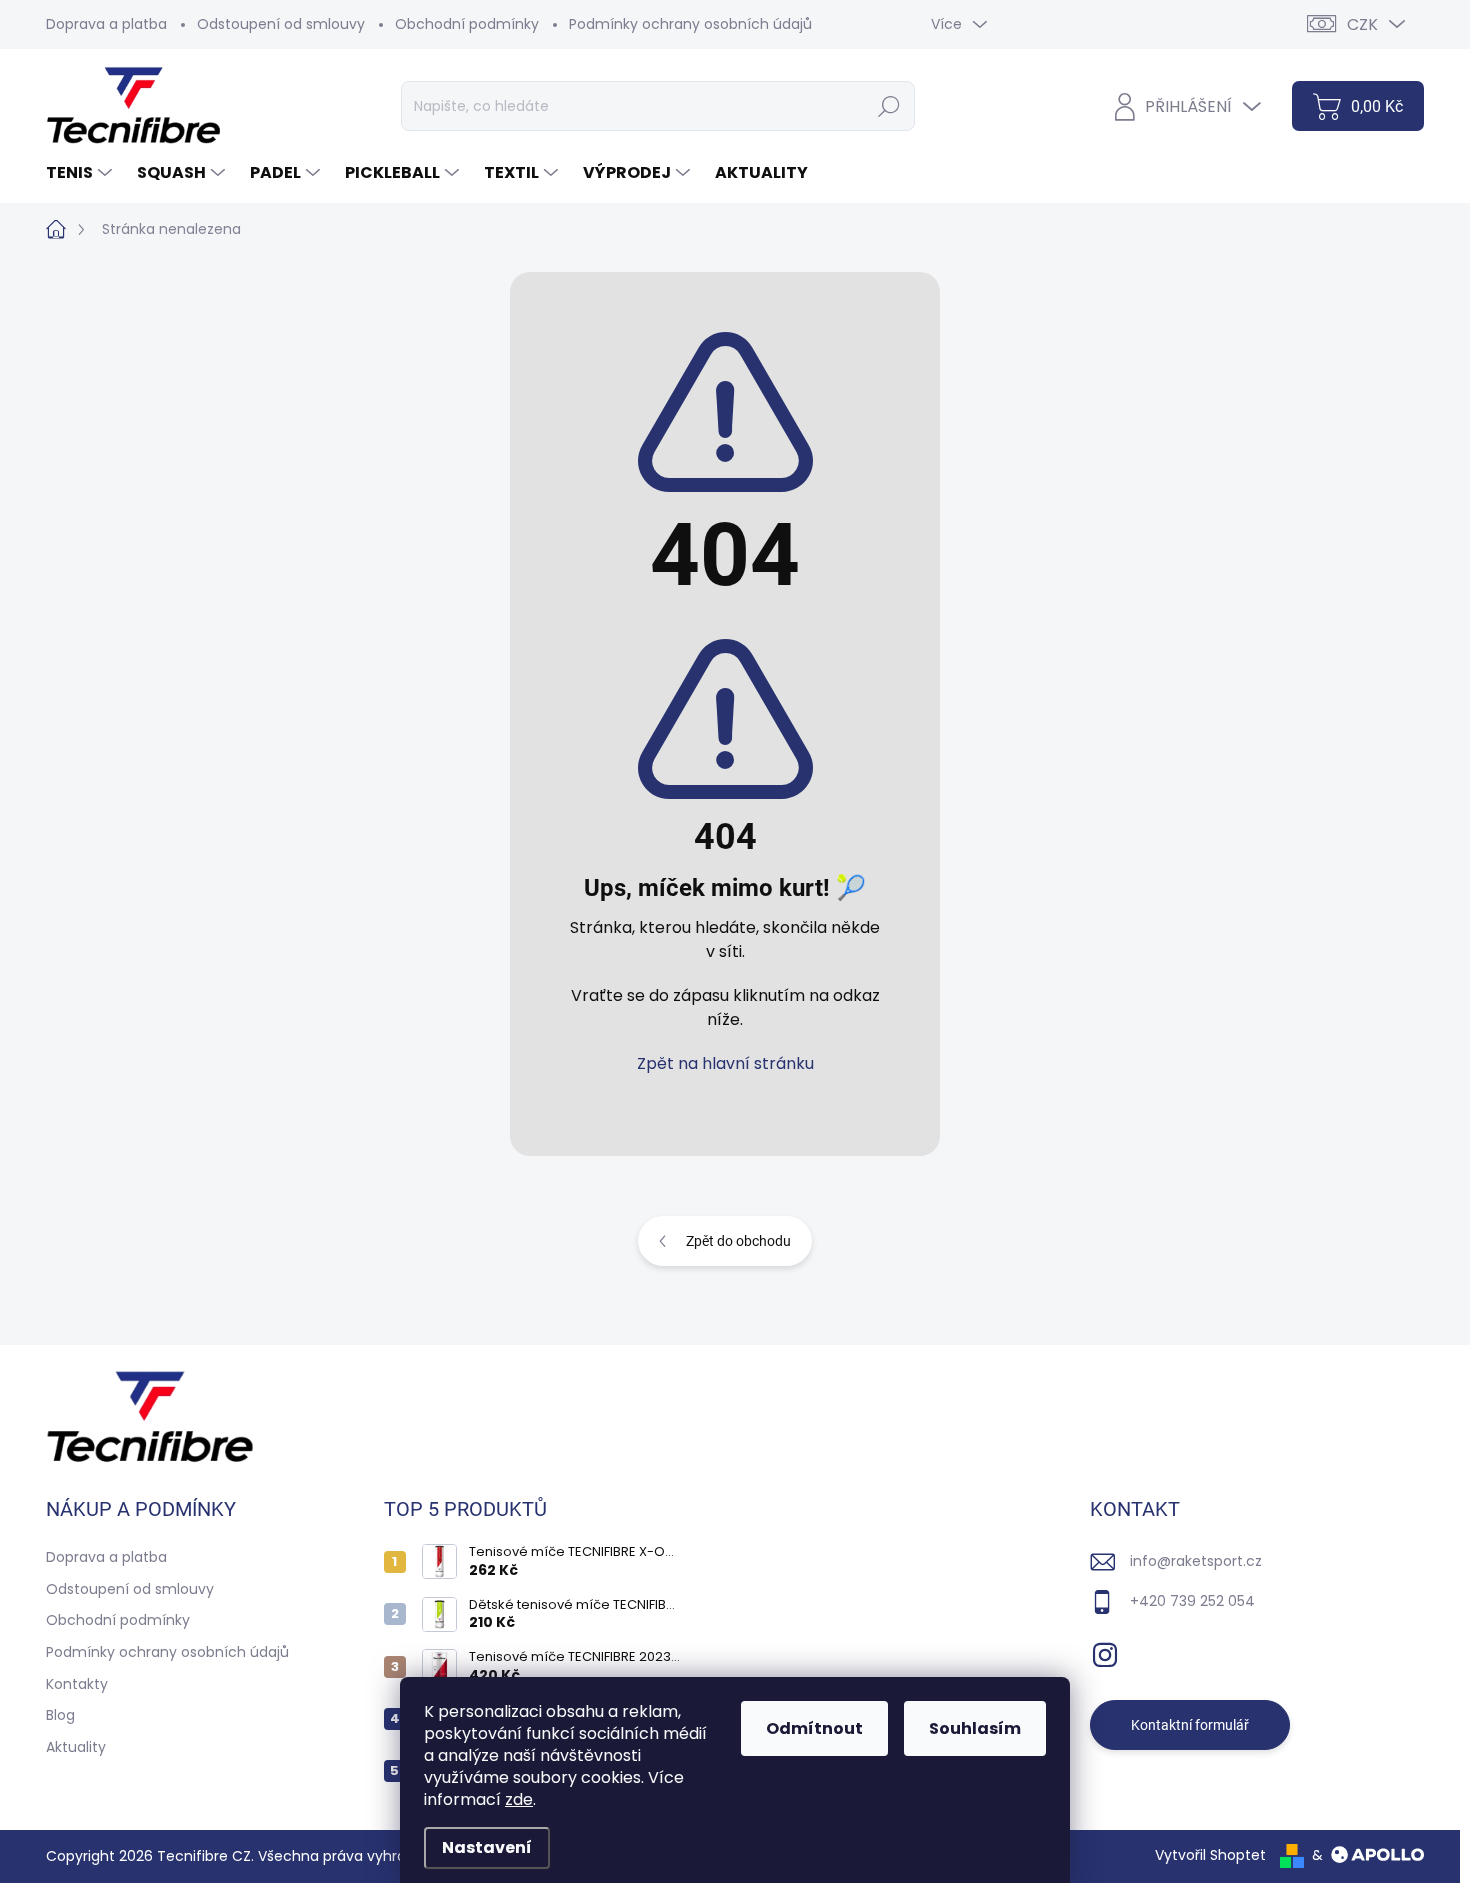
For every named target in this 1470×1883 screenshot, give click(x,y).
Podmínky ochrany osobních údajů (690, 24)
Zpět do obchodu (738, 1241)
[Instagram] (1105, 1651)
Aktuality (76, 1747)
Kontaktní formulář (1190, 1725)
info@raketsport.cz (1196, 1561)
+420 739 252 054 (1192, 1601)
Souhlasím (975, 1728)
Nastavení (487, 1847)
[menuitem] (81, 173)
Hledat (888, 106)
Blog (60, 1715)
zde (519, 1799)
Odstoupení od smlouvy (281, 24)
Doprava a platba (106, 24)
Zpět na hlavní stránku (725, 1063)
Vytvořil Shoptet (1210, 1855)
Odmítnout (814, 1728)
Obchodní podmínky (467, 24)
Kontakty (77, 1684)
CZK (1362, 24)
